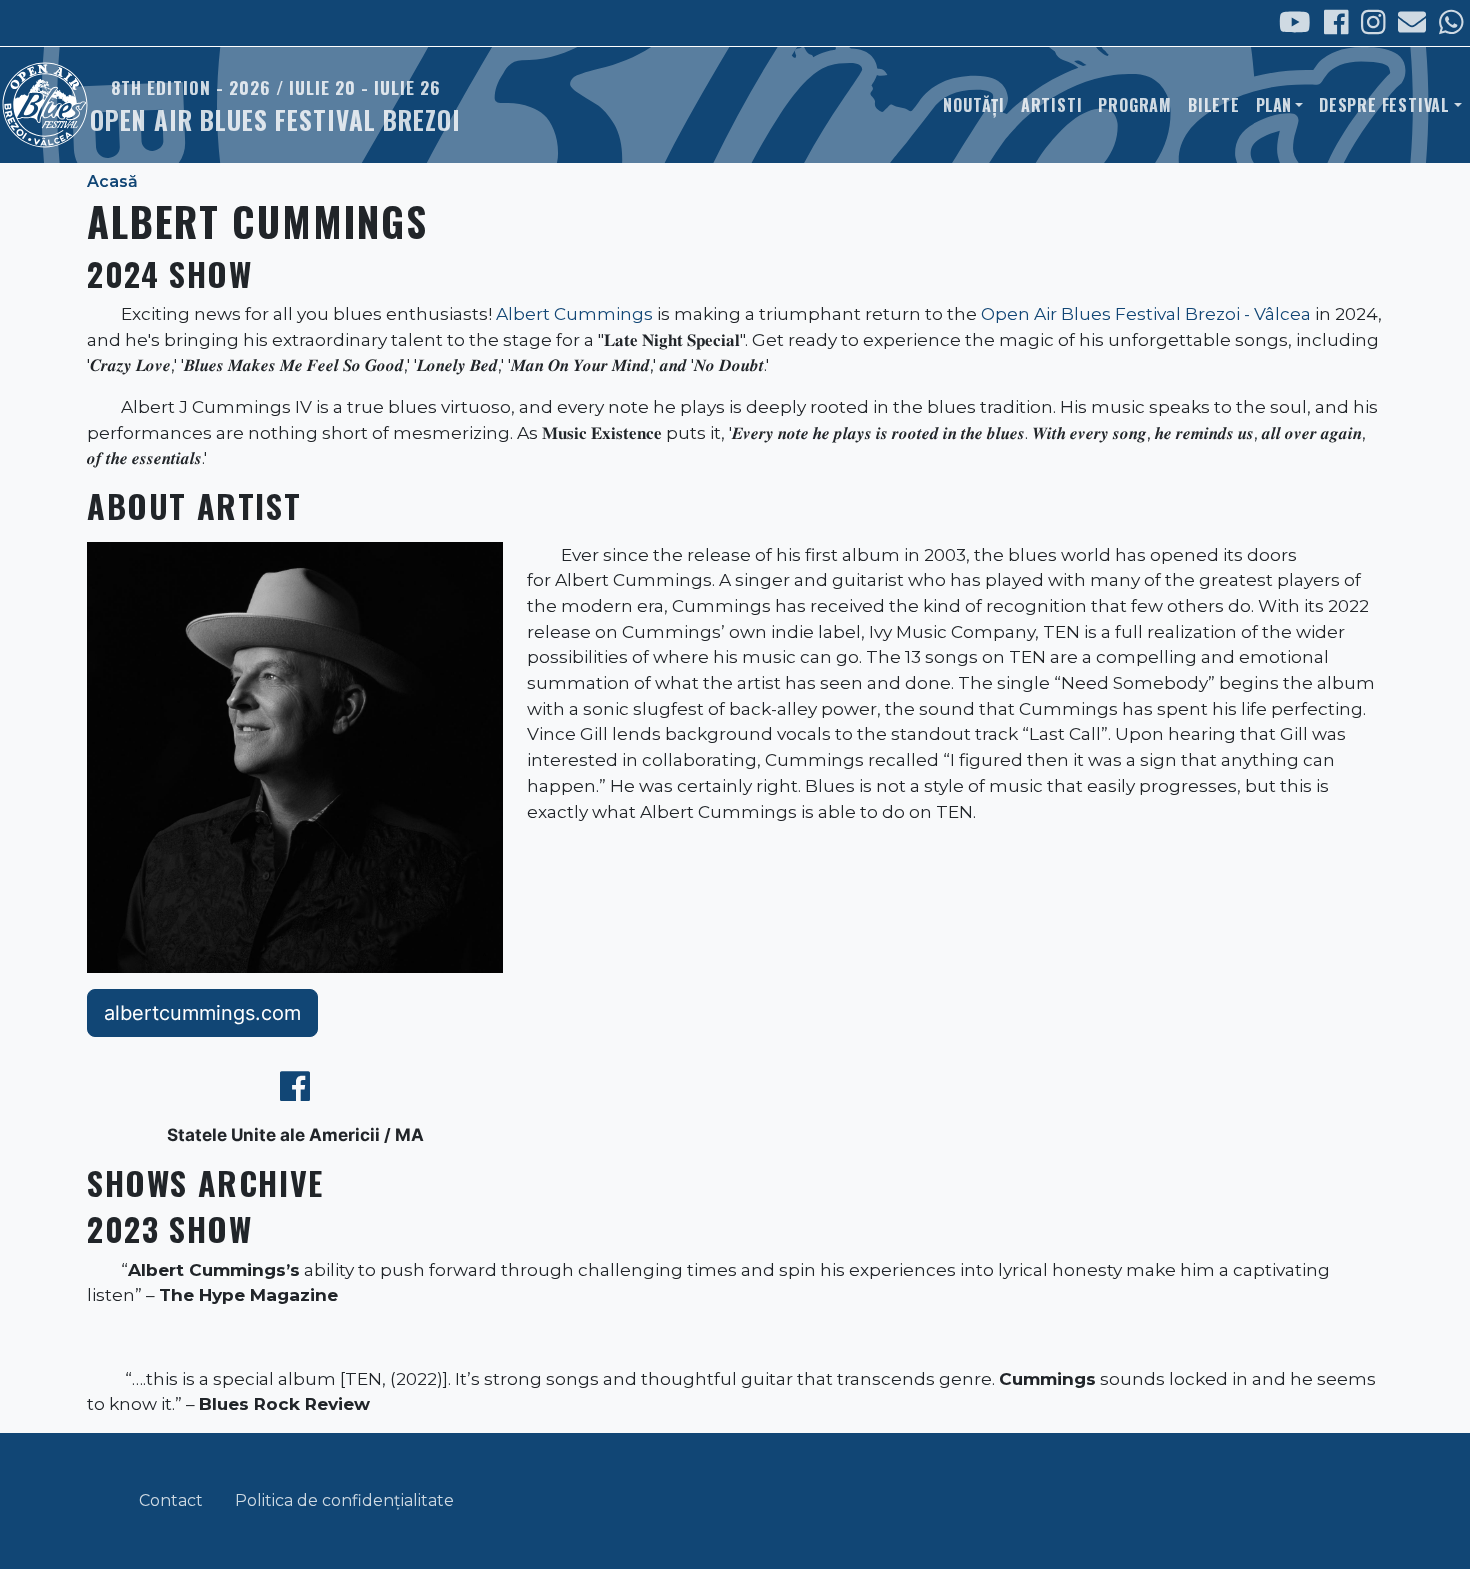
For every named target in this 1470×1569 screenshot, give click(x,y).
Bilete (1214, 105)
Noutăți (974, 105)
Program (1135, 105)
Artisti (1052, 105)
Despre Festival (1384, 105)
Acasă (112, 181)
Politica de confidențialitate (344, 1500)
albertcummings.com (202, 1013)
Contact (171, 1500)
